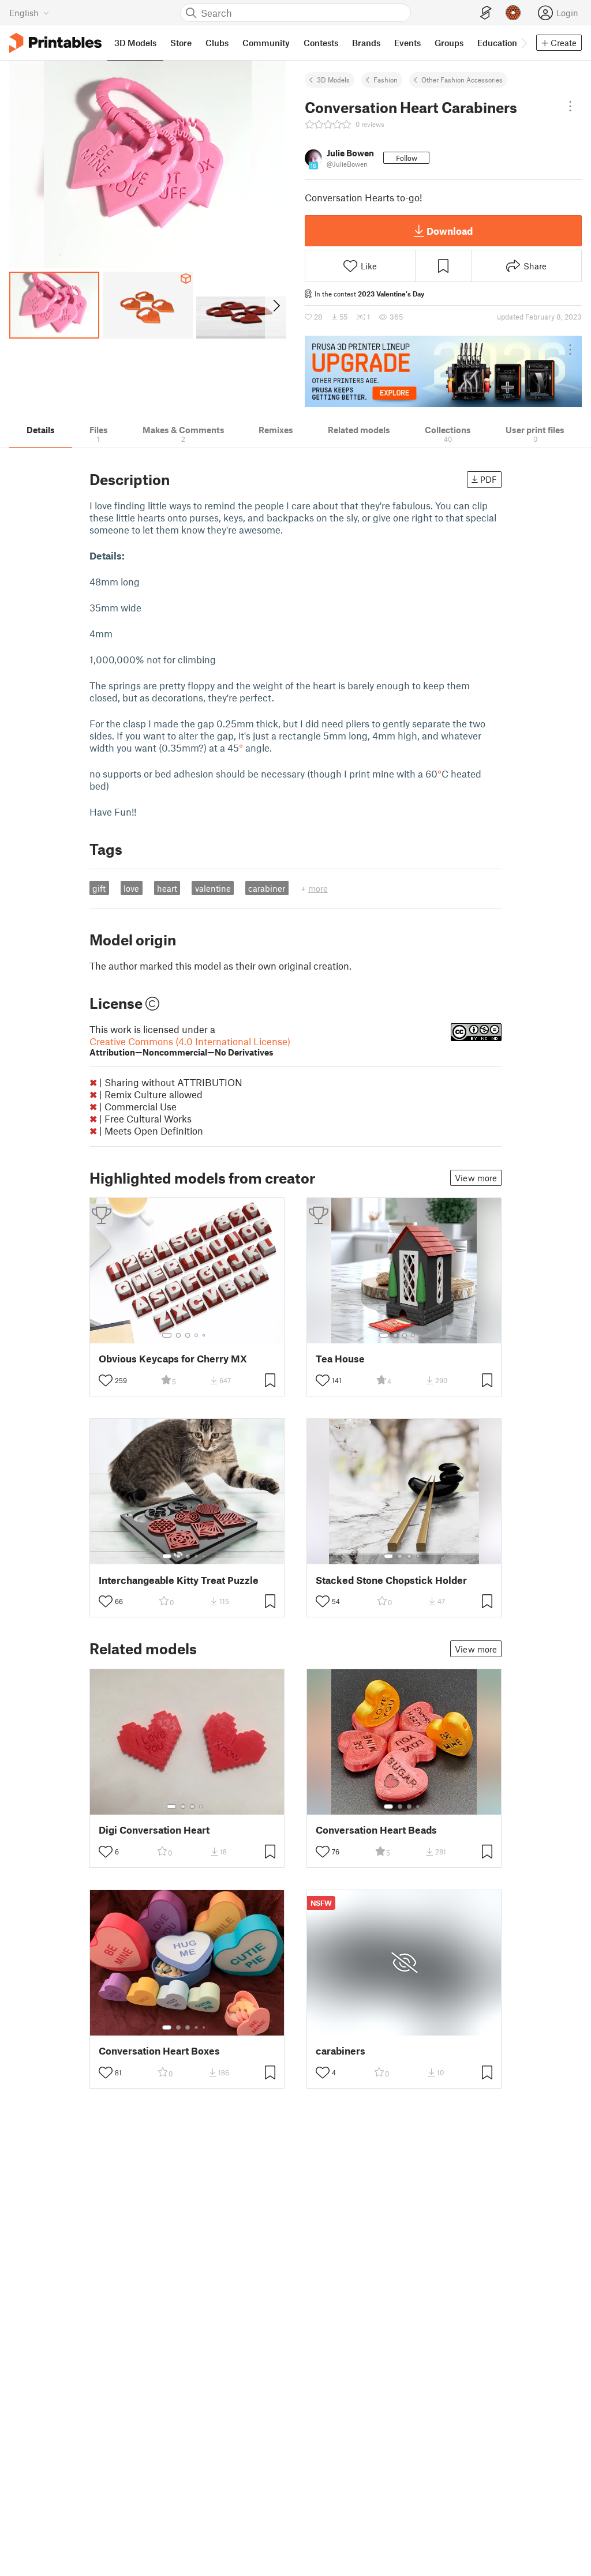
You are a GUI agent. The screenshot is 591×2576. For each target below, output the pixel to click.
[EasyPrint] (486, 13)
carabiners (341, 2051)
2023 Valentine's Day (391, 294)
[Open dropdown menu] (570, 106)
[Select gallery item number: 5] (205, 1335)
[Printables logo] (55, 43)
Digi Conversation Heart (154, 1830)
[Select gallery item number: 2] (178, 1335)
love (131, 888)
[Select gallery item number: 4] (197, 1335)
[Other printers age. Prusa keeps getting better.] (443, 371)
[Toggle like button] (106, 1380)
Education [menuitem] (497, 43)
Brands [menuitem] (366, 43)
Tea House (340, 1359)
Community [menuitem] (266, 43)
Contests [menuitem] (321, 43)
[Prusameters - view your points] (513, 13)
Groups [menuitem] (449, 43)
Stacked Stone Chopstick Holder (391, 1580)
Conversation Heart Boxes (159, 2051)
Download (450, 231)
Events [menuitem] (407, 43)
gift (99, 888)
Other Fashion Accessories (462, 80)
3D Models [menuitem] (135, 43)
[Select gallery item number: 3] (188, 1335)
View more (476, 1178)
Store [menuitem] (181, 43)
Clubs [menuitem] (217, 43)
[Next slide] (276, 305)
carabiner (267, 888)
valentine (213, 888)
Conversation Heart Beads (376, 1830)
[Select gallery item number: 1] (167, 1335)
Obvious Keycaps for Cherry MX (173, 1359)
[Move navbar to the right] (523, 43)
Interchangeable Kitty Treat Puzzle (179, 1580)
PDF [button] (489, 479)
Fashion (386, 80)
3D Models (333, 80)
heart (167, 888)
